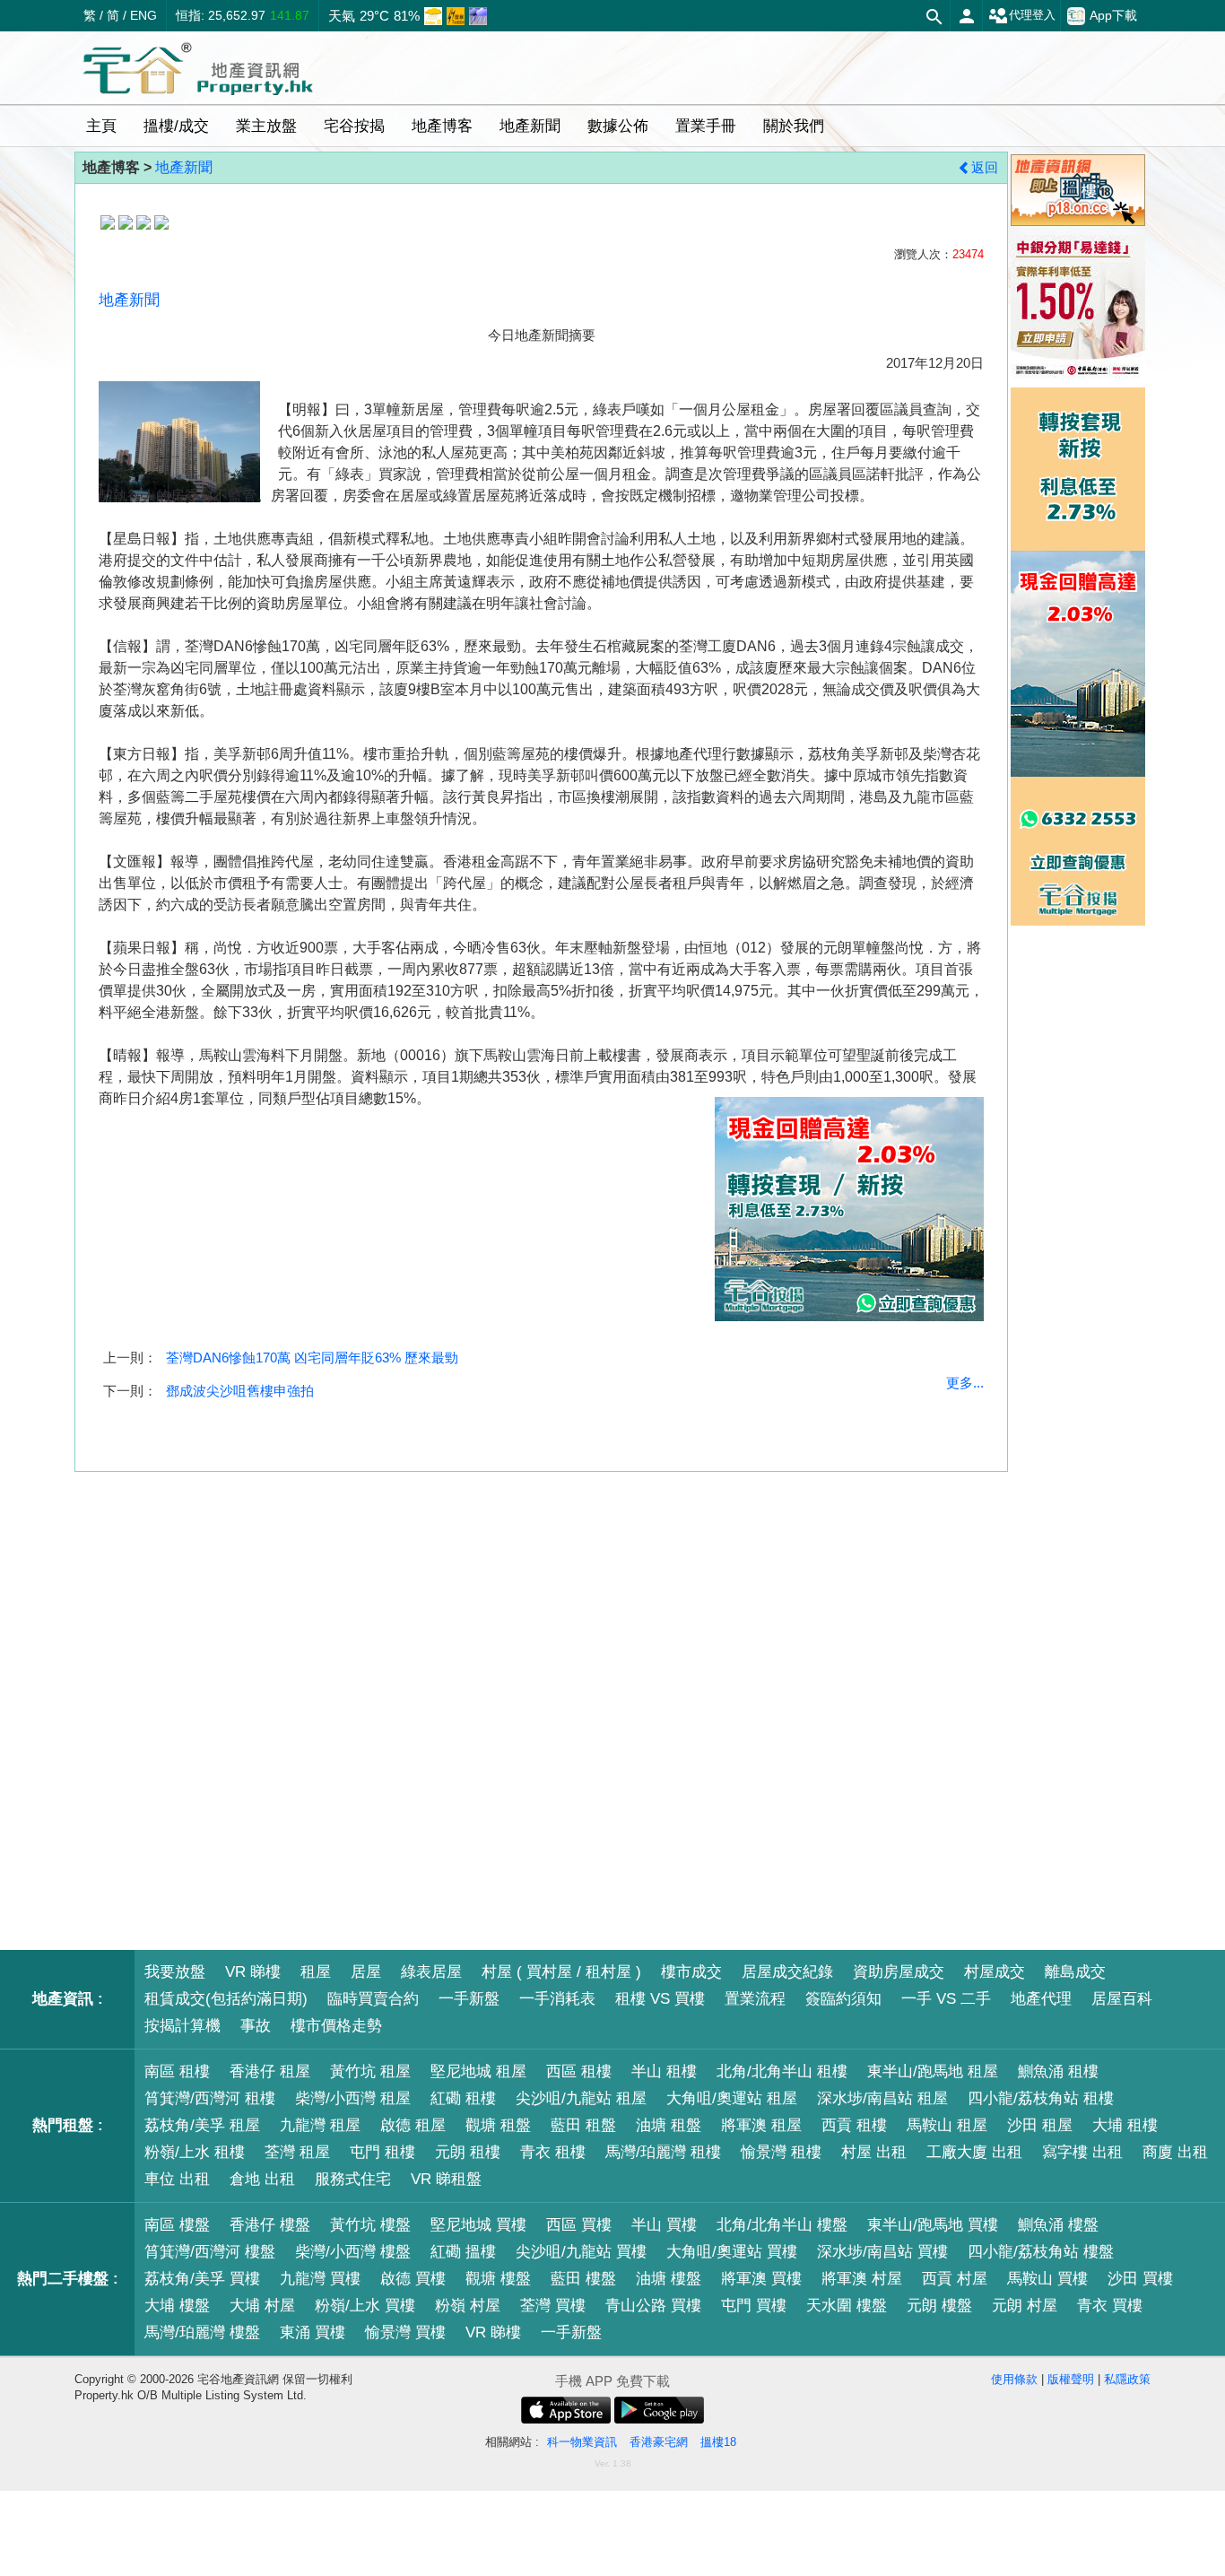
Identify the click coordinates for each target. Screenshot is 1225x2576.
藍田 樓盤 (583, 2279)
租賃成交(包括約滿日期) (226, 1999)
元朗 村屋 (1025, 2306)
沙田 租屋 (1040, 2125)
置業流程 (755, 1999)
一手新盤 (469, 1999)
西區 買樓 (579, 2225)
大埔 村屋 (262, 2306)
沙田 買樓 (1140, 2279)
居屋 (366, 1972)
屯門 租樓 (382, 2152)
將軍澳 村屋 (862, 2279)
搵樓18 (718, 2442)
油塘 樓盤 (669, 2279)
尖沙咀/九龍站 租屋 (581, 2098)
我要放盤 (175, 1972)
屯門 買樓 (754, 2306)
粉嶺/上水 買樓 (365, 2306)
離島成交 (1075, 1972)
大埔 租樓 (1125, 2125)
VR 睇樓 (253, 1972)
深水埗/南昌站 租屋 (882, 2098)
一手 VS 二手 (946, 1999)
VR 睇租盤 (446, 2179)
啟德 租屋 (413, 2125)
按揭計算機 (182, 2026)
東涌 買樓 (313, 2332)
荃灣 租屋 (297, 2152)
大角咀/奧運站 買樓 (732, 2252)
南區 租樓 (177, 2071)
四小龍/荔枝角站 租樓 (1041, 2098)
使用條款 (1014, 2379)
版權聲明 (1071, 2379)
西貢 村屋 (955, 2279)
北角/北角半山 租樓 (782, 2071)
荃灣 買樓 (553, 2306)
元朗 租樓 (468, 2152)
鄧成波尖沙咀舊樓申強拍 (240, 1391)
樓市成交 (691, 1972)
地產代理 (1041, 1999)
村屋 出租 (874, 2152)
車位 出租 (177, 2179)
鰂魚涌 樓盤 (1058, 2225)
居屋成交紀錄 (787, 1972)
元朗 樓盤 (939, 2306)
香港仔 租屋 (270, 2071)
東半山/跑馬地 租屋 (933, 2071)
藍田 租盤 (583, 2125)
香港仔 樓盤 (270, 2225)
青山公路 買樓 (653, 2306)
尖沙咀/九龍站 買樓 (581, 2252)
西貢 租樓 (854, 2125)
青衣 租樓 (553, 2152)
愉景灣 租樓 (781, 2152)
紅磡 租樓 (463, 2098)
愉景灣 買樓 (405, 2332)
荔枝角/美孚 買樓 (202, 2279)
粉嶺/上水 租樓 (195, 2152)
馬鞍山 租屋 (947, 2125)
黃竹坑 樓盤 (370, 2225)
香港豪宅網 (659, 2442)
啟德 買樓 (413, 2279)
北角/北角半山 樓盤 (782, 2225)
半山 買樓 (664, 2225)
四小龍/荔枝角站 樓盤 (1041, 2252)
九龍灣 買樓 (320, 2279)
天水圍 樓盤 (847, 2306)
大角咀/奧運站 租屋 (732, 2098)
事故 (256, 2026)
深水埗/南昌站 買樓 (882, 2252)
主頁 (101, 126)
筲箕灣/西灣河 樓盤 (210, 2252)
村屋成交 (995, 1972)
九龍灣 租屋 (320, 2125)
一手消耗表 (557, 1999)
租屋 (316, 1972)
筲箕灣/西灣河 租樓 (210, 2098)
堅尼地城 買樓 (478, 2225)
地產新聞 (184, 167)
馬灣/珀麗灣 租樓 (663, 2152)
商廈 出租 (1175, 2152)
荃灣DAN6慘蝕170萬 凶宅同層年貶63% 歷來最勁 (312, 1358)
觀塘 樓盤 (498, 2279)
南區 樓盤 (177, 2225)
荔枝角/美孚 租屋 (202, 2125)
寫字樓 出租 (1082, 2152)
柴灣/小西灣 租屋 (353, 2098)
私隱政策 (1127, 2379)
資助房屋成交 (899, 1972)
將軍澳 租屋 (761, 2125)
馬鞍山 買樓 (1047, 2279)
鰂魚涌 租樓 (1058, 2071)
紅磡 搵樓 (463, 2252)
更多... (965, 1383)
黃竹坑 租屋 (370, 2071)
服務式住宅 (353, 2179)
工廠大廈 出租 (974, 2152)
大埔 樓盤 (177, 2306)
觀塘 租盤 (498, 2125)
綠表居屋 (431, 1972)
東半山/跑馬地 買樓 (933, 2225)
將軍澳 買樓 (761, 2279)
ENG (143, 15)
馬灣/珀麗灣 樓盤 (202, 2332)
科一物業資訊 (582, 2442)
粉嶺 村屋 (468, 2306)
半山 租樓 (664, 2071)
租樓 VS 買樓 (660, 1999)
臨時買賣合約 (373, 1999)
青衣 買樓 (1110, 2306)
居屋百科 (1122, 1999)
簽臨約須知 (843, 1999)
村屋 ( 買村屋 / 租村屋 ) (561, 1972)
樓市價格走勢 (336, 2026)
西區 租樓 (579, 2071)
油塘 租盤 (669, 2125)
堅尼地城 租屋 (478, 2071)
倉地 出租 (262, 2179)
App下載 (1113, 15)
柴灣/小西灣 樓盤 (353, 2252)
